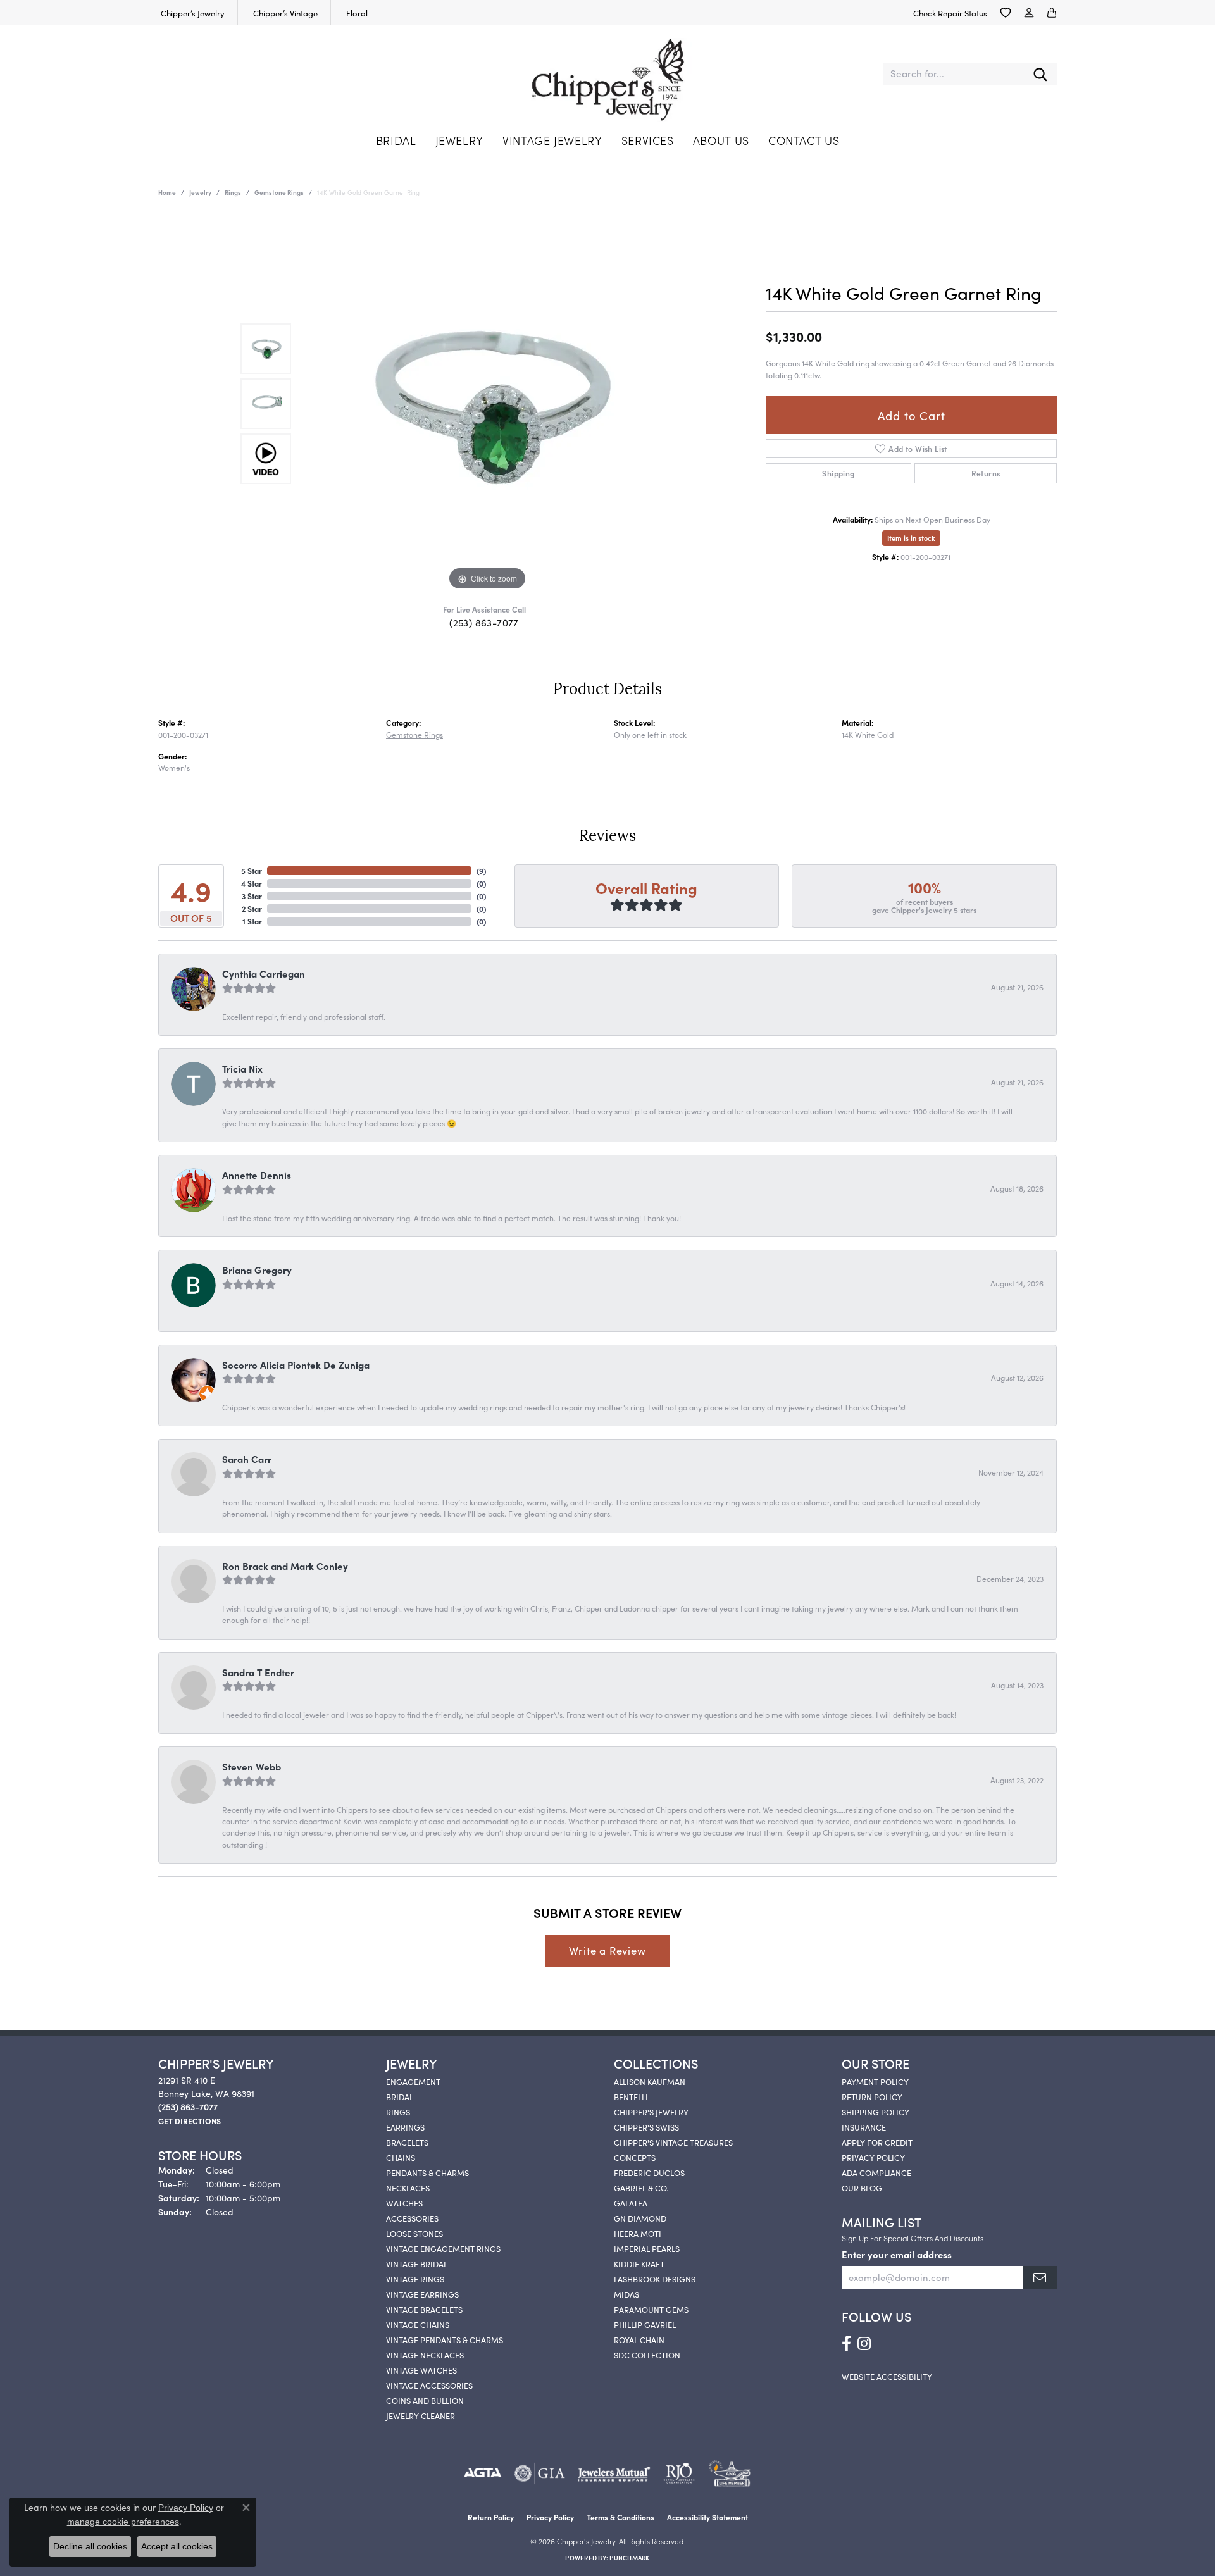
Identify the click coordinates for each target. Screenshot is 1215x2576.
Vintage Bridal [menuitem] (417, 2263)
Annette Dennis (257, 1175)
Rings (233, 192)
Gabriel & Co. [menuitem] (641, 2187)
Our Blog (862, 2187)
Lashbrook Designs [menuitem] (655, 2279)
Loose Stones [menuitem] (414, 2233)
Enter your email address (897, 2254)
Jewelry (459, 140)
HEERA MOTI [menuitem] (638, 2233)
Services (648, 140)
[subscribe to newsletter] (1040, 2278)
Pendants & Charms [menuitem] (427, 2172)
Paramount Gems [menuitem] (651, 2309)
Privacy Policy (873, 2157)
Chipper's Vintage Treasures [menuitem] (673, 2142)
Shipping (838, 473)
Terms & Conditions (620, 2517)
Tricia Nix (242, 1068)
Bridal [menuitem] (400, 2096)
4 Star (252, 883)
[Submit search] (1040, 74)
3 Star (252, 896)
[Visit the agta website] (483, 2473)
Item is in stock (911, 538)
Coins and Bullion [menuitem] (425, 2400)
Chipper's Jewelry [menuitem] (651, 2112)
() (481, 870)
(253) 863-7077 (484, 622)
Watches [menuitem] (404, 2203)
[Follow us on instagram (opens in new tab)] (864, 2344)
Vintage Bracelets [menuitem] (424, 2309)
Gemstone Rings (279, 192)
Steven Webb (252, 1766)
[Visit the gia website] (540, 2473)
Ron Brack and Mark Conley (285, 1566)
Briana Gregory (257, 1270)
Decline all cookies (90, 2546)
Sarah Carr (247, 1459)
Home (167, 192)
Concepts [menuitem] (635, 2157)
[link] (191, 13)
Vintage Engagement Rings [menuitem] (443, 2248)
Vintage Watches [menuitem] (421, 2370)
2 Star (252, 908)
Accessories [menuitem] (412, 2218)
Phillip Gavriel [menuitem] (645, 2324)
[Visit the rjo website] (679, 2473)
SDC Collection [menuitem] (647, 2355)
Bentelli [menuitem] (631, 2096)
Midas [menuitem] (626, 2294)
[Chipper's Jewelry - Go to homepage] (608, 74)
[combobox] (954, 74)
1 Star (252, 921)
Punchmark (629, 2558)
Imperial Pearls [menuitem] (647, 2248)
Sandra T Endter (258, 1672)
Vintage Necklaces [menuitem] (425, 2355)
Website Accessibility (887, 2376)
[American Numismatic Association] (729, 2473)
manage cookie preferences (123, 2522)
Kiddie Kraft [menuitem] (639, 2263)
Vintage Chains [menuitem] (418, 2324)
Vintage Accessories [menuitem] (429, 2385)
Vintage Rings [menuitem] (415, 2279)
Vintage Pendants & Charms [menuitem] (445, 2339)
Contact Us (804, 140)
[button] (1006, 13)
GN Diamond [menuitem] (640, 2218)
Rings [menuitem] (398, 2112)
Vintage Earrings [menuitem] (422, 2294)
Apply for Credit (877, 2142)
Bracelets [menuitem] (407, 2142)
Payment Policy (875, 2081)
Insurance (864, 2127)
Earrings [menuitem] (405, 2127)
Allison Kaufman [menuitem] (650, 2081)
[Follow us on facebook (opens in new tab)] (846, 2344)
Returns (986, 473)
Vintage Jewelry (552, 140)
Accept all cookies (177, 2546)
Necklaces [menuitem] (408, 2187)
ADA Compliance (876, 2172)
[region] (487, 404)
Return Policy (872, 2096)
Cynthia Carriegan (264, 974)
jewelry (200, 192)
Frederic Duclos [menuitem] (649, 2172)
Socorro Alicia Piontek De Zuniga (296, 1365)
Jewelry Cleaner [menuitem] (421, 2415)
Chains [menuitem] (401, 2157)
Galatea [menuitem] (631, 2203)
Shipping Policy (875, 2112)
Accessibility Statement (707, 2517)
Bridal (396, 140)
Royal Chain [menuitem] (639, 2339)
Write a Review (607, 1950)
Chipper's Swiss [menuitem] (646, 2127)
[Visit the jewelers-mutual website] (614, 2473)
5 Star (252, 870)
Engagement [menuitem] (413, 2081)
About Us (721, 140)
